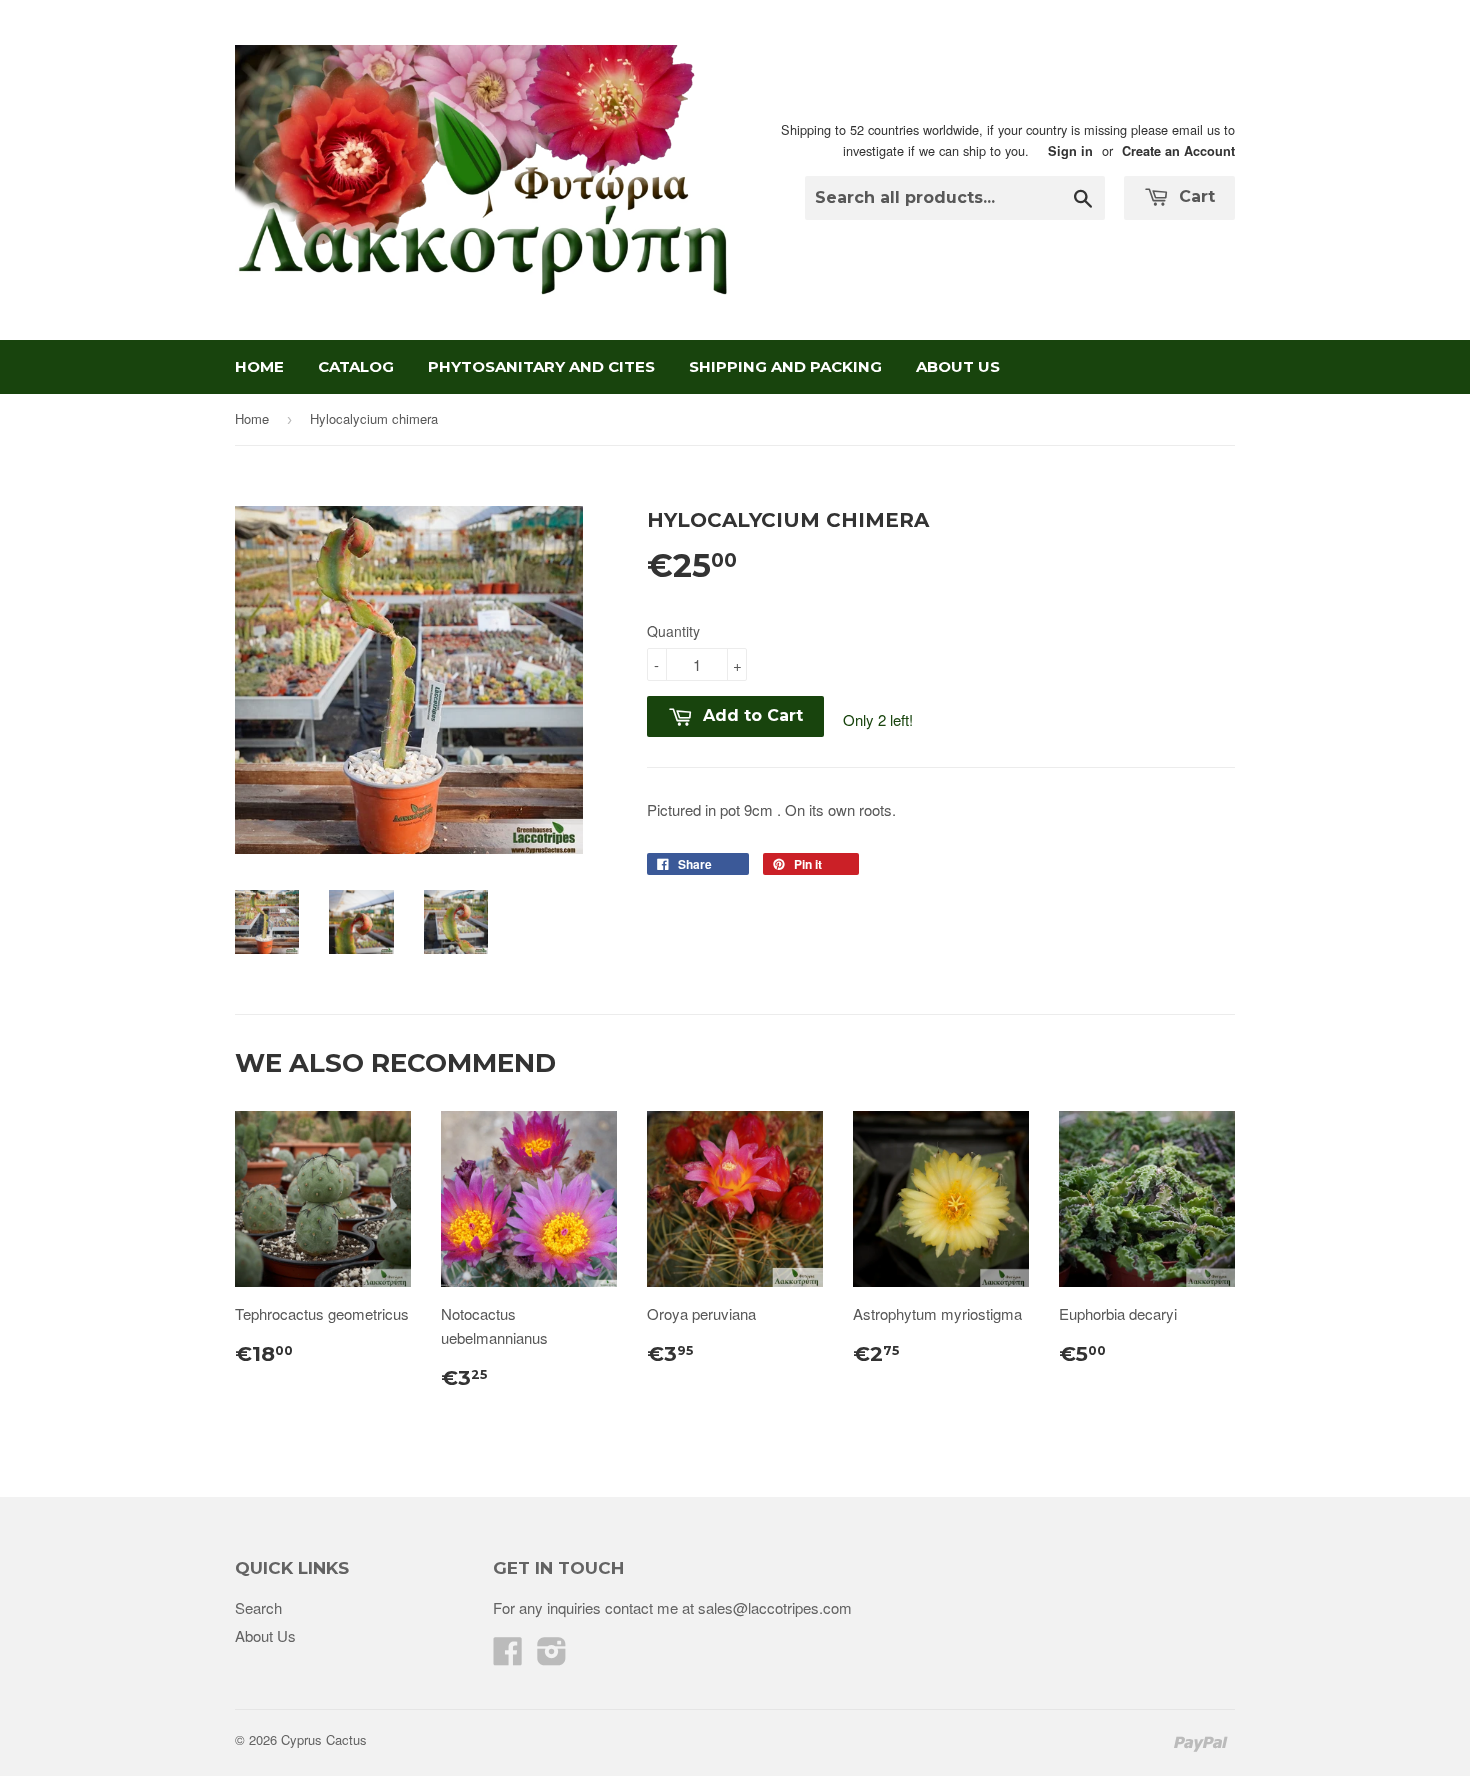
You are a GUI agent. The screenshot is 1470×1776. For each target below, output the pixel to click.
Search (258, 1607)
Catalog (356, 366)
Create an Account (1178, 151)
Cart (1194, 196)
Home (259, 366)
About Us (958, 366)
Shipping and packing (785, 366)
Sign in (1070, 151)
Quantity (673, 631)
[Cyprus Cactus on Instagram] (552, 1656)
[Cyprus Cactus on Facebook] (508, 1656)
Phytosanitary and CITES (541, 366)
